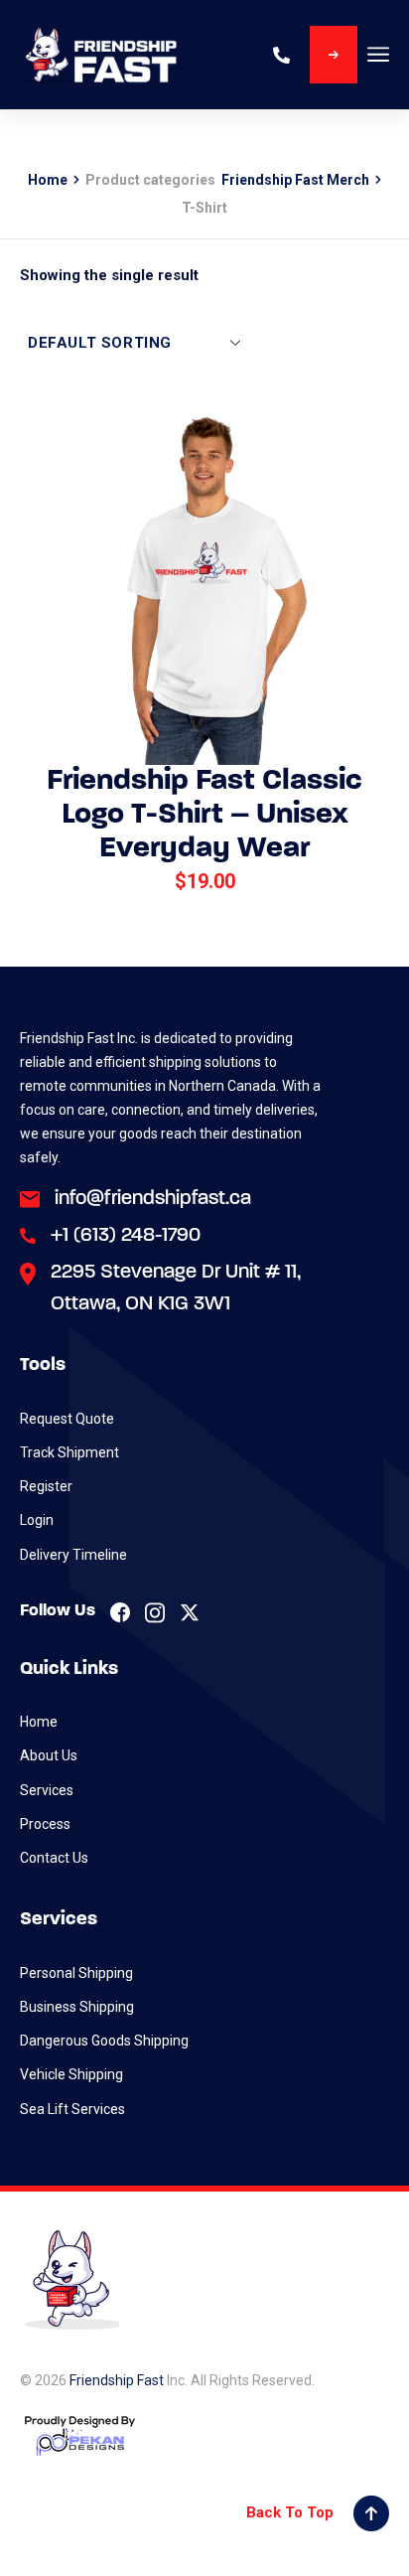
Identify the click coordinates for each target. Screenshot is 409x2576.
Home (48, 180)
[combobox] (130, 342)
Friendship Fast (117, 2380)
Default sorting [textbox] (100, 343)
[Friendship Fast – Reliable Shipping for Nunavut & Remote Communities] (99, 55)
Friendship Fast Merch (295, 180)
